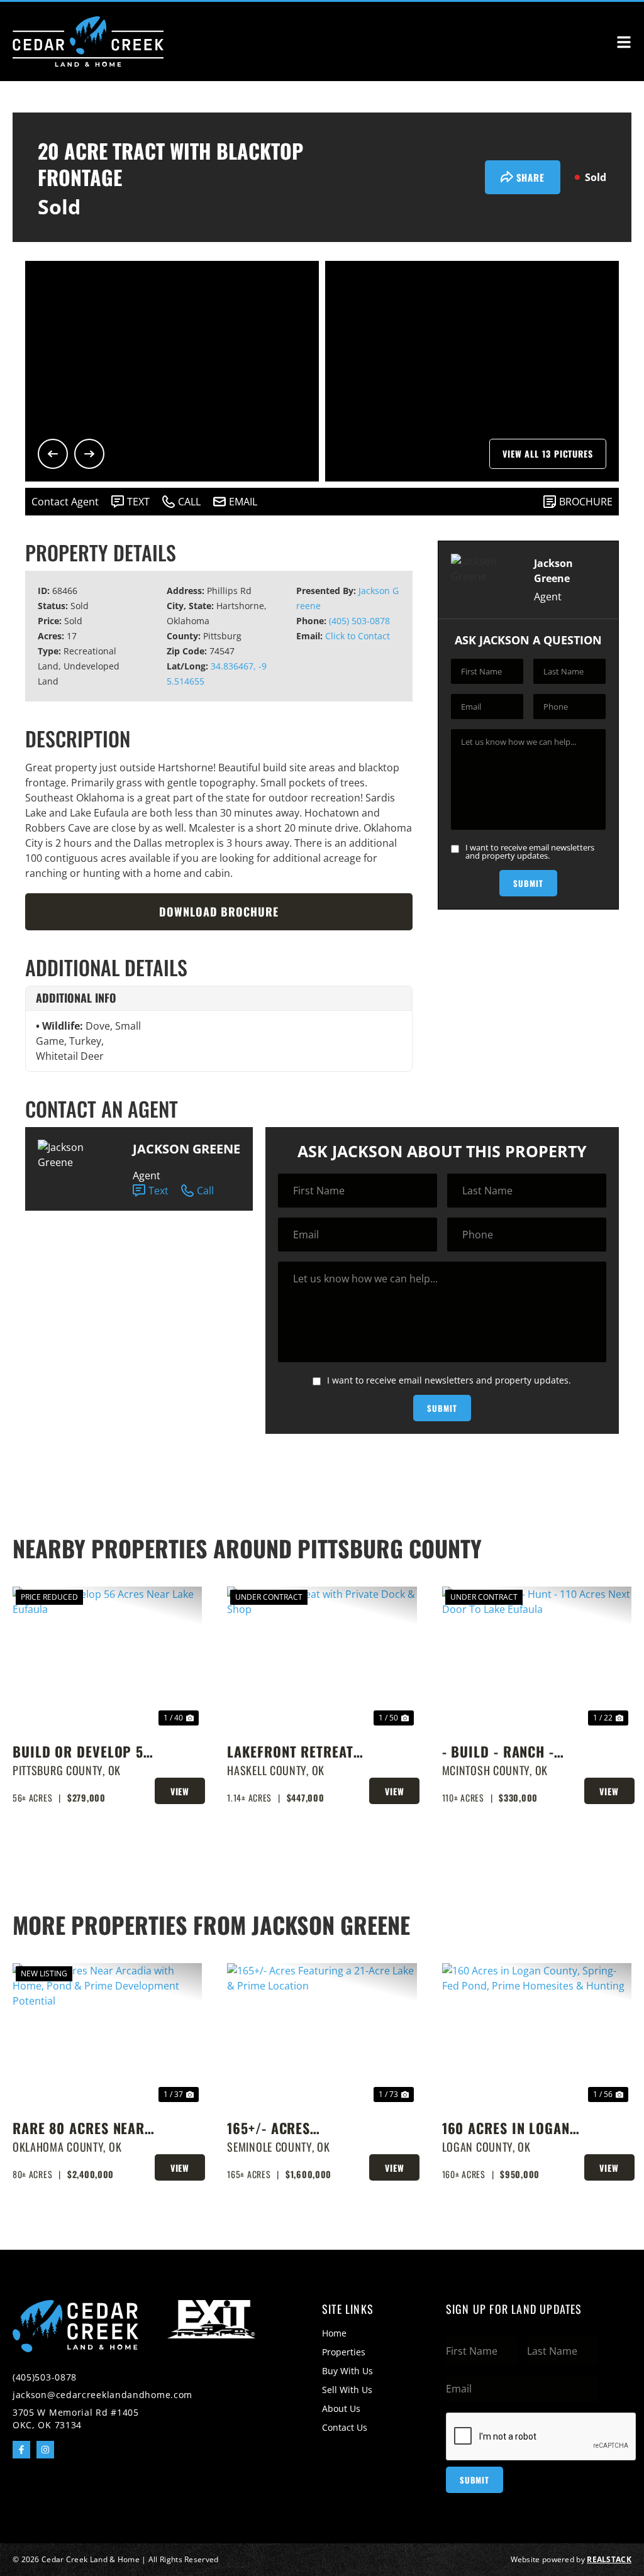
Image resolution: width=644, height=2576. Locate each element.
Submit (528, 883)
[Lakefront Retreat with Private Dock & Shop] (322, 1658)
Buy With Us (347, 2371)
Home (334, 2333)
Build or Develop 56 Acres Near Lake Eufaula (82, 1752)
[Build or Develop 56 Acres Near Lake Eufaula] (107, 1658)
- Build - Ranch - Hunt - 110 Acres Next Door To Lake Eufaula (503, 1752)
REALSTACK (609, 2559)
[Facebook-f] (21, 2450)
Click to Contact (358, 636)
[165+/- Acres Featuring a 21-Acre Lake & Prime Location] (322, 2034)
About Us (341, 2408)
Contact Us (345, 2427)
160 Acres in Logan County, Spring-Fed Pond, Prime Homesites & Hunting (512, 2128)
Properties (344, 2352)
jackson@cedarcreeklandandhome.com (103, 2395)
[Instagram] (45, 2450)
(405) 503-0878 (359, 621)
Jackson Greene (186, 1149)
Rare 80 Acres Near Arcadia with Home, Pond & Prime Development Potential (79, 2128)
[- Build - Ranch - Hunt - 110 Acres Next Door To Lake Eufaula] (537, 1658)
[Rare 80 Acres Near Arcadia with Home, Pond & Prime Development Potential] (107, 2034)
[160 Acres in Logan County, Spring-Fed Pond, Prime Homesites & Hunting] (537, 2034)
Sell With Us (347, 2390)
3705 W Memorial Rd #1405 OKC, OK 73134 (76, 2419)
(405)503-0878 (45, 2377)
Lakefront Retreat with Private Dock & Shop (296, 1752)
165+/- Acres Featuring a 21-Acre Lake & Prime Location (294, 2128)
